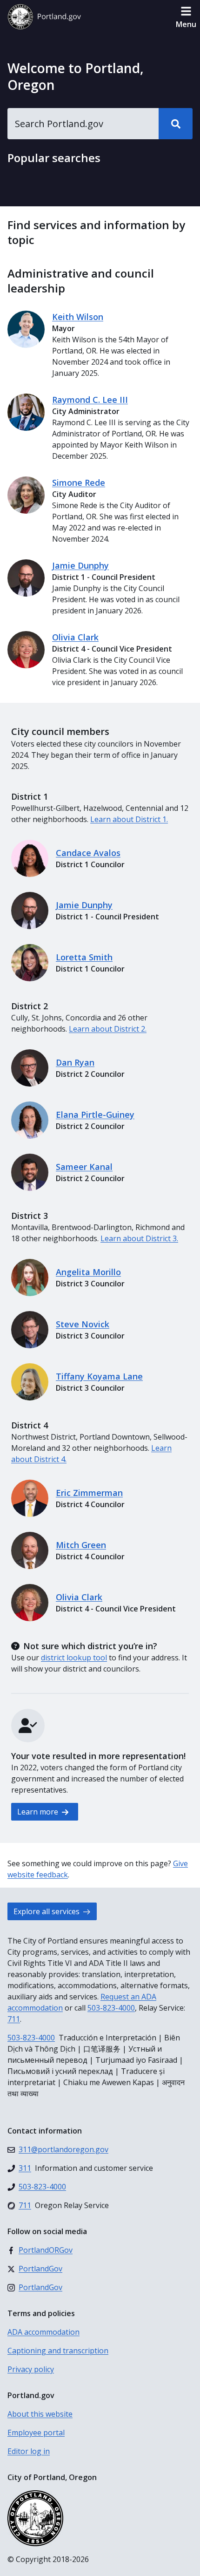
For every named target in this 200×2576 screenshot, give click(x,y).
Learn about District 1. (129, 819)
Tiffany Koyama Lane (99, 1376)
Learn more (39, 1812)
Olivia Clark (75, 637)
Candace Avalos (88, 853)
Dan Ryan (75, 1062)
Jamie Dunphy (80, 565)
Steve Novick (83, 1324)
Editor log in (29, 2451)
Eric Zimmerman (89, 1493)
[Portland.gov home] (44, 17)
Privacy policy (31, 2369)
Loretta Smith (84, 957)
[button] (186, 17)
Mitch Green (81, 1545)
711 (14, 2019)
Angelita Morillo (88, 1272)
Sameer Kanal (84, 1167)
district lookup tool (74, 1658)
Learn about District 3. (139, 1238)
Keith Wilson (78, 317)
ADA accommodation (43, 2332)
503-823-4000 (111, 2008)
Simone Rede (79, 483)
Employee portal (36, 2433)
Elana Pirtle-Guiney (95, 1115)
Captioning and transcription (58, 2351)
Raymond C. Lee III (90, 400)
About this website (40, 2414)
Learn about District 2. (108, 1029)
